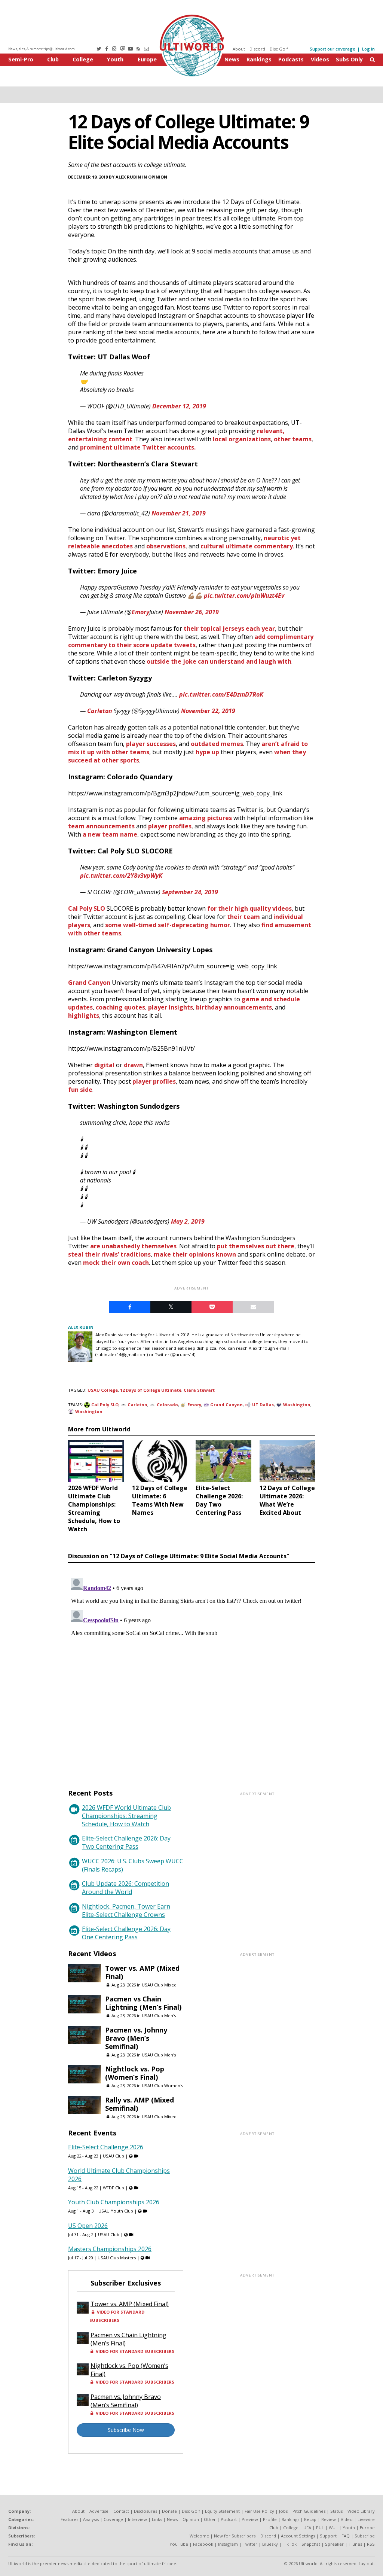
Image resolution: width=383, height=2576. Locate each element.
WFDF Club (114, 2188)
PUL (320, 2528)
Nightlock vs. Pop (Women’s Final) (135, 2073)
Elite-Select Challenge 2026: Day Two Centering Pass (126, 1842)
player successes (151, 744)
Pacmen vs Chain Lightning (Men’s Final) (143, 2003)
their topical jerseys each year (229, 628)
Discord (257, 49)
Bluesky (270, 2544)
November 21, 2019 (179, 513)
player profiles (170, 826)
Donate (169, 2511)
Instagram (228, 2544)
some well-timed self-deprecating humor (168, 925)
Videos (320, 59)
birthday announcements (234, 1007)
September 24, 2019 (190, 892)
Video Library (361, 2511)
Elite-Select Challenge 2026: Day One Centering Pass (126, 1933)
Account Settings (298, 2536)
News (232, 59)
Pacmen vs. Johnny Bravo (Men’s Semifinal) (136, 2038)
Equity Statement (222, 2511)
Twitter (250, 2544)
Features (69, 2519)
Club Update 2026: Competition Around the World (125, 1888)
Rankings (259, 59)
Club (53, 59)
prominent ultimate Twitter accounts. (138, 447)
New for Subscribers (235, 2536)
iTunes (355, 2544)
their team (243, 917)
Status (336, 2511)
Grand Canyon (89, 983)
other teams (293, 439)
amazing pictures (206, 818)
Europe (147, 59)
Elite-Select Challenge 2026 (106, 2147)
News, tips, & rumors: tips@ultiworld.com (42, 49)
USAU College (103, 1390)
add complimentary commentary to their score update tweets (191, 641)
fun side (80, 1090)
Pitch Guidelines (309, 2511)
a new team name (110, 834)
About (239, 49)
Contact (121, 2511)
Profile (270, 2519)
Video (347, 2519)
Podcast (229, 2519)
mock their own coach (116, 1263)
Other (210, 2519)
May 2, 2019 (188, 1221)
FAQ (346, 2536)
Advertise (99, 2511)
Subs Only (349, 59)
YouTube (179, 2544)
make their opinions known (195, 1254)
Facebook (203, 2544)
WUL (333, 2528)
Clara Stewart (199, 1390)
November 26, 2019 (192, 612)
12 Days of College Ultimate (151, 1390)
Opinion (158, 177)
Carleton (100, 711)
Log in (368, 49)
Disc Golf (279, 49)
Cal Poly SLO (87, 908)
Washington (297, 1405)
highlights (84, 1016)
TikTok (290, 2544)
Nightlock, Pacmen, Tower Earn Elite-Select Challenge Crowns (126, 1910)
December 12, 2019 (179, 406)
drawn (133, 1065)
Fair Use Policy (259, 2511)
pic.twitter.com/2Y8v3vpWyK (121, 876)
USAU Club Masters (117, 2258)
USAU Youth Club (116, 2211)
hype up (207, 752)
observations (166, 546)
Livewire (366, 2519)
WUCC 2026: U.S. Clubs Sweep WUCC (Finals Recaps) (133, 1865)
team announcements (101, 826)
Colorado (167, 1405)
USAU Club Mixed (159, 1985)
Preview (250, 2519)
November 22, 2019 (208, 711)
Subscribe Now (126, 2430)
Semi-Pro (21, 59)
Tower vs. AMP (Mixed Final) (142, 1972)
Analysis (91, 2519)
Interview (137, 2519)
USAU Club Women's (162, 2085)
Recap (310, 2519)
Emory (140, 612)
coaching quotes (120, 1007)
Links (157, 2519)
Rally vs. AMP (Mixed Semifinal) (140, 2104)
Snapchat (311, 2544)
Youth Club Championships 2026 (114, 2202)
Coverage (113, 2519)
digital (104, 1065)
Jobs (283, 2511)
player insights (171, 1007)
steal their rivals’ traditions (109, 1254)
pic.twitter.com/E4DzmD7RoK (221, 694)
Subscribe (365, 2536)
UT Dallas (263, 1405)
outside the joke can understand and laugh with (219, 661)
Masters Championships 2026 (110, 2249)
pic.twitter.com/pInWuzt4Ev (244, 596)
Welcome (199, 2536)
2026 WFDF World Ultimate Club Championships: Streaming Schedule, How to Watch (126, 1816)
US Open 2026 (88, 2226)
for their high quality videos (249, 908)
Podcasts (291, 59)
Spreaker (334, 2544)
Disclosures (145, 2511)
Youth (115, 59)
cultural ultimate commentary (247, 546)
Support (328, 2536)
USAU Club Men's (159, 2015)
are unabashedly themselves (133, 1246)
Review (329, 2519)
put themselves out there (256, 1246)
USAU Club (114, 2156)
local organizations (242, 439)
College (83, 59)
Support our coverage (333, 49)
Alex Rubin (128, 177)
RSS (371, 2544)
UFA (307, 2528)
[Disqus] (191, 1669)
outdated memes (217, 744)
